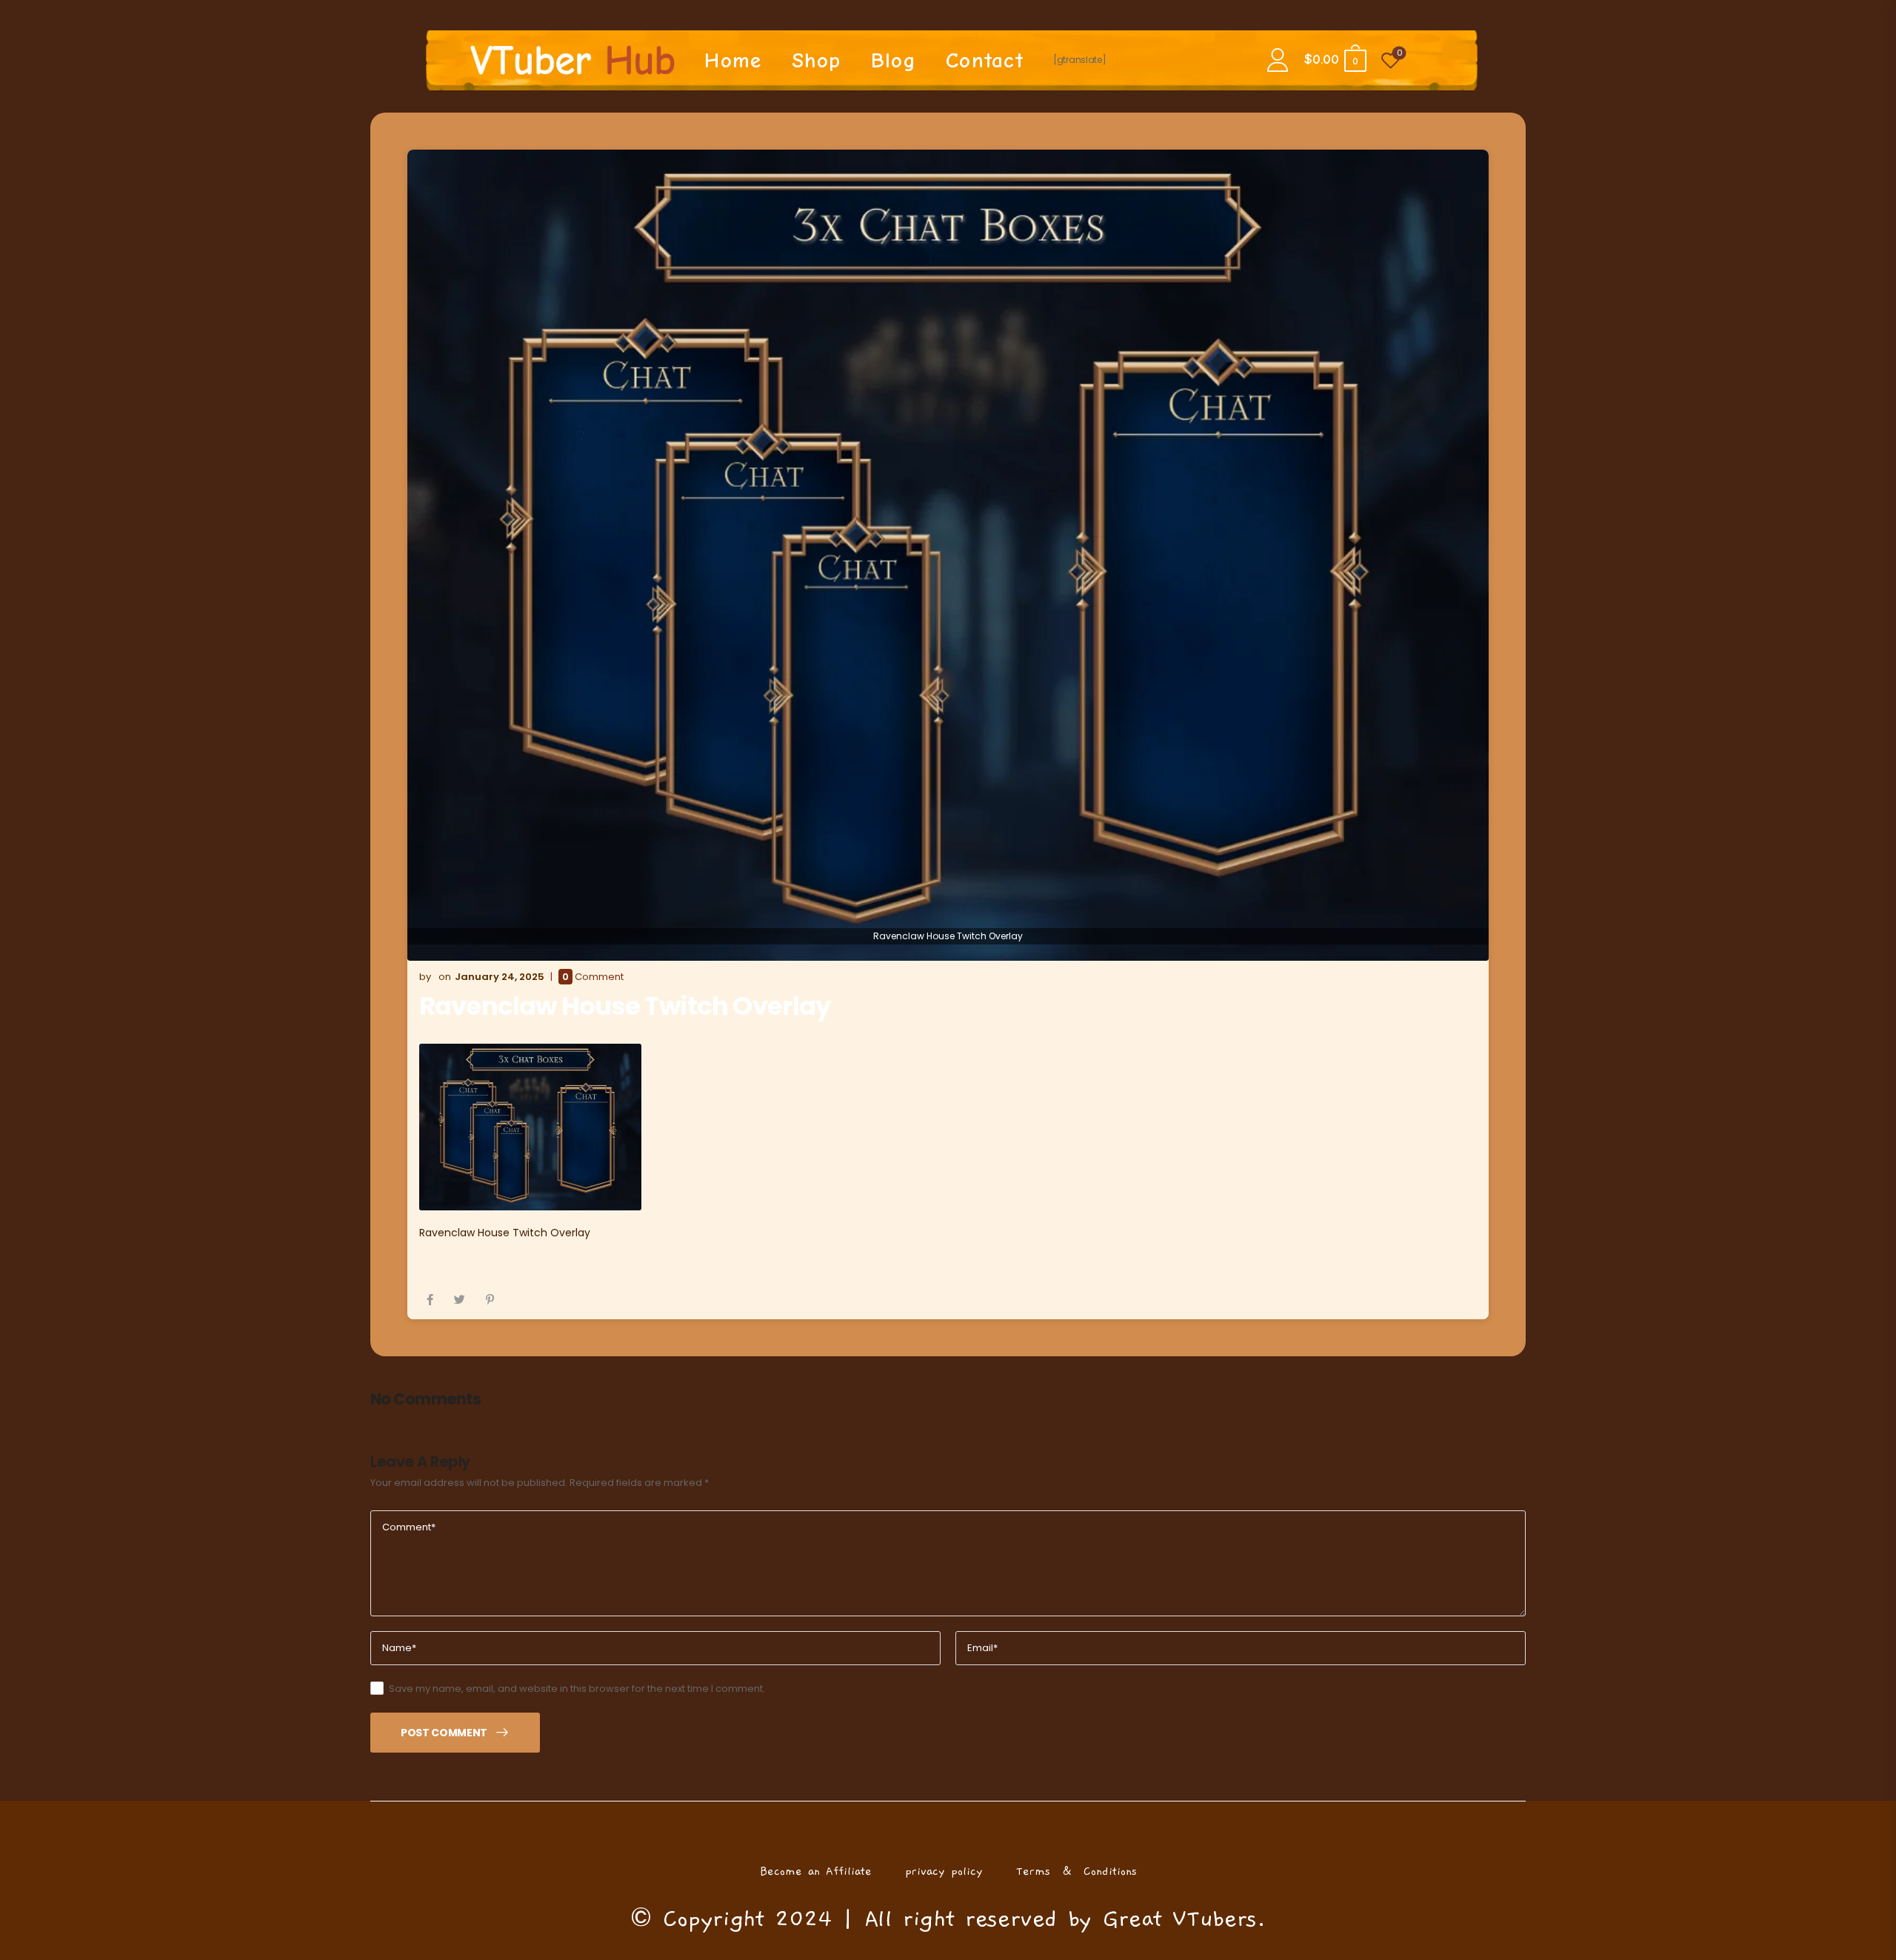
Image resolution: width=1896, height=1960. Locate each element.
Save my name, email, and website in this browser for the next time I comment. (577, 1689)
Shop (817, 60)
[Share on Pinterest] (490, 1300)
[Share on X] (460, 1300)
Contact (985, 60)
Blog (894, 60)
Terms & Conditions (1076, 1871)
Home (733, 60)
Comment (593, 977)
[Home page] (573, 60)
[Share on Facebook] (430, 1300)
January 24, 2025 (500, 977)
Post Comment (444, 1733)
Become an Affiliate (816, 1871)
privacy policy (944, 1871)
